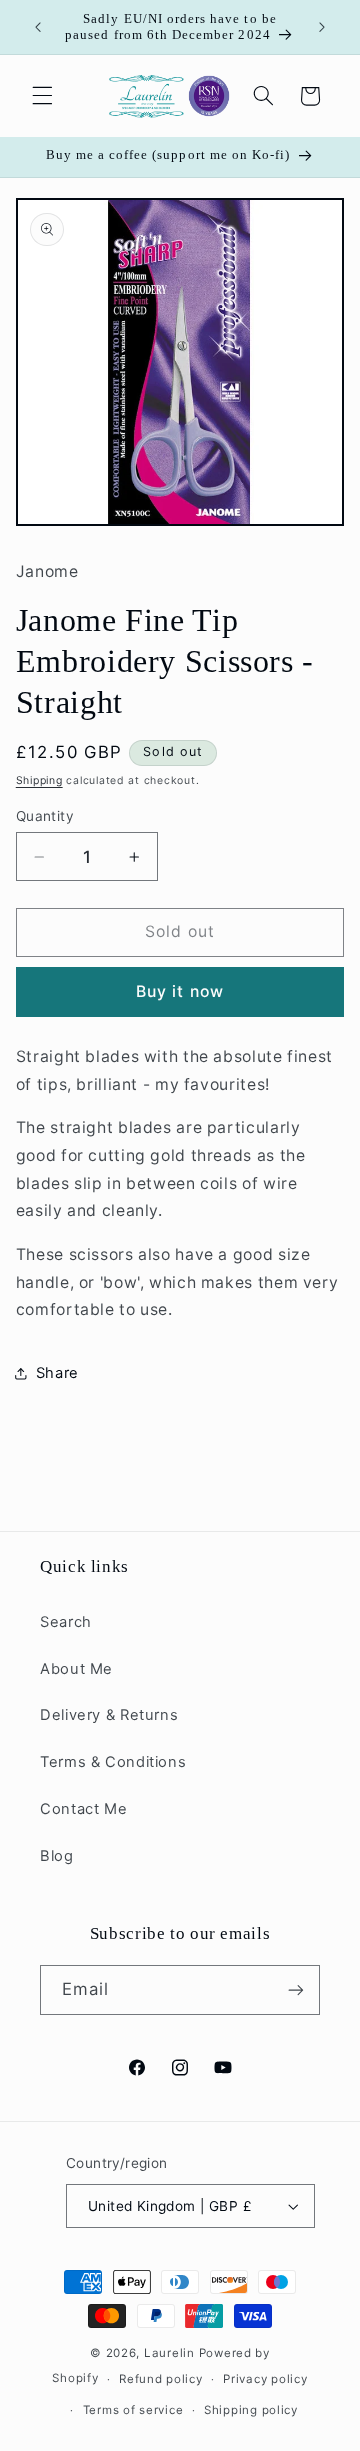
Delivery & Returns (109, 1715)
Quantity (45, 816)
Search (66, 1622)
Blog (57, 1856)
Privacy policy (265, 2379)
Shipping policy (251, 2410)
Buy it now (180, 991)
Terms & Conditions (113, 1762)
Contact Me (83, 1809)
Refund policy (161, 2379)
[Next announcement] (322, 27)
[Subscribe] (296, 1989)
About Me (76, 1669)
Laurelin (169, 2353)
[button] (42, 96)
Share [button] (57, 1373)
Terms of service (133, 2410)
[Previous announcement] (38, 27)
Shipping (39, 780)
